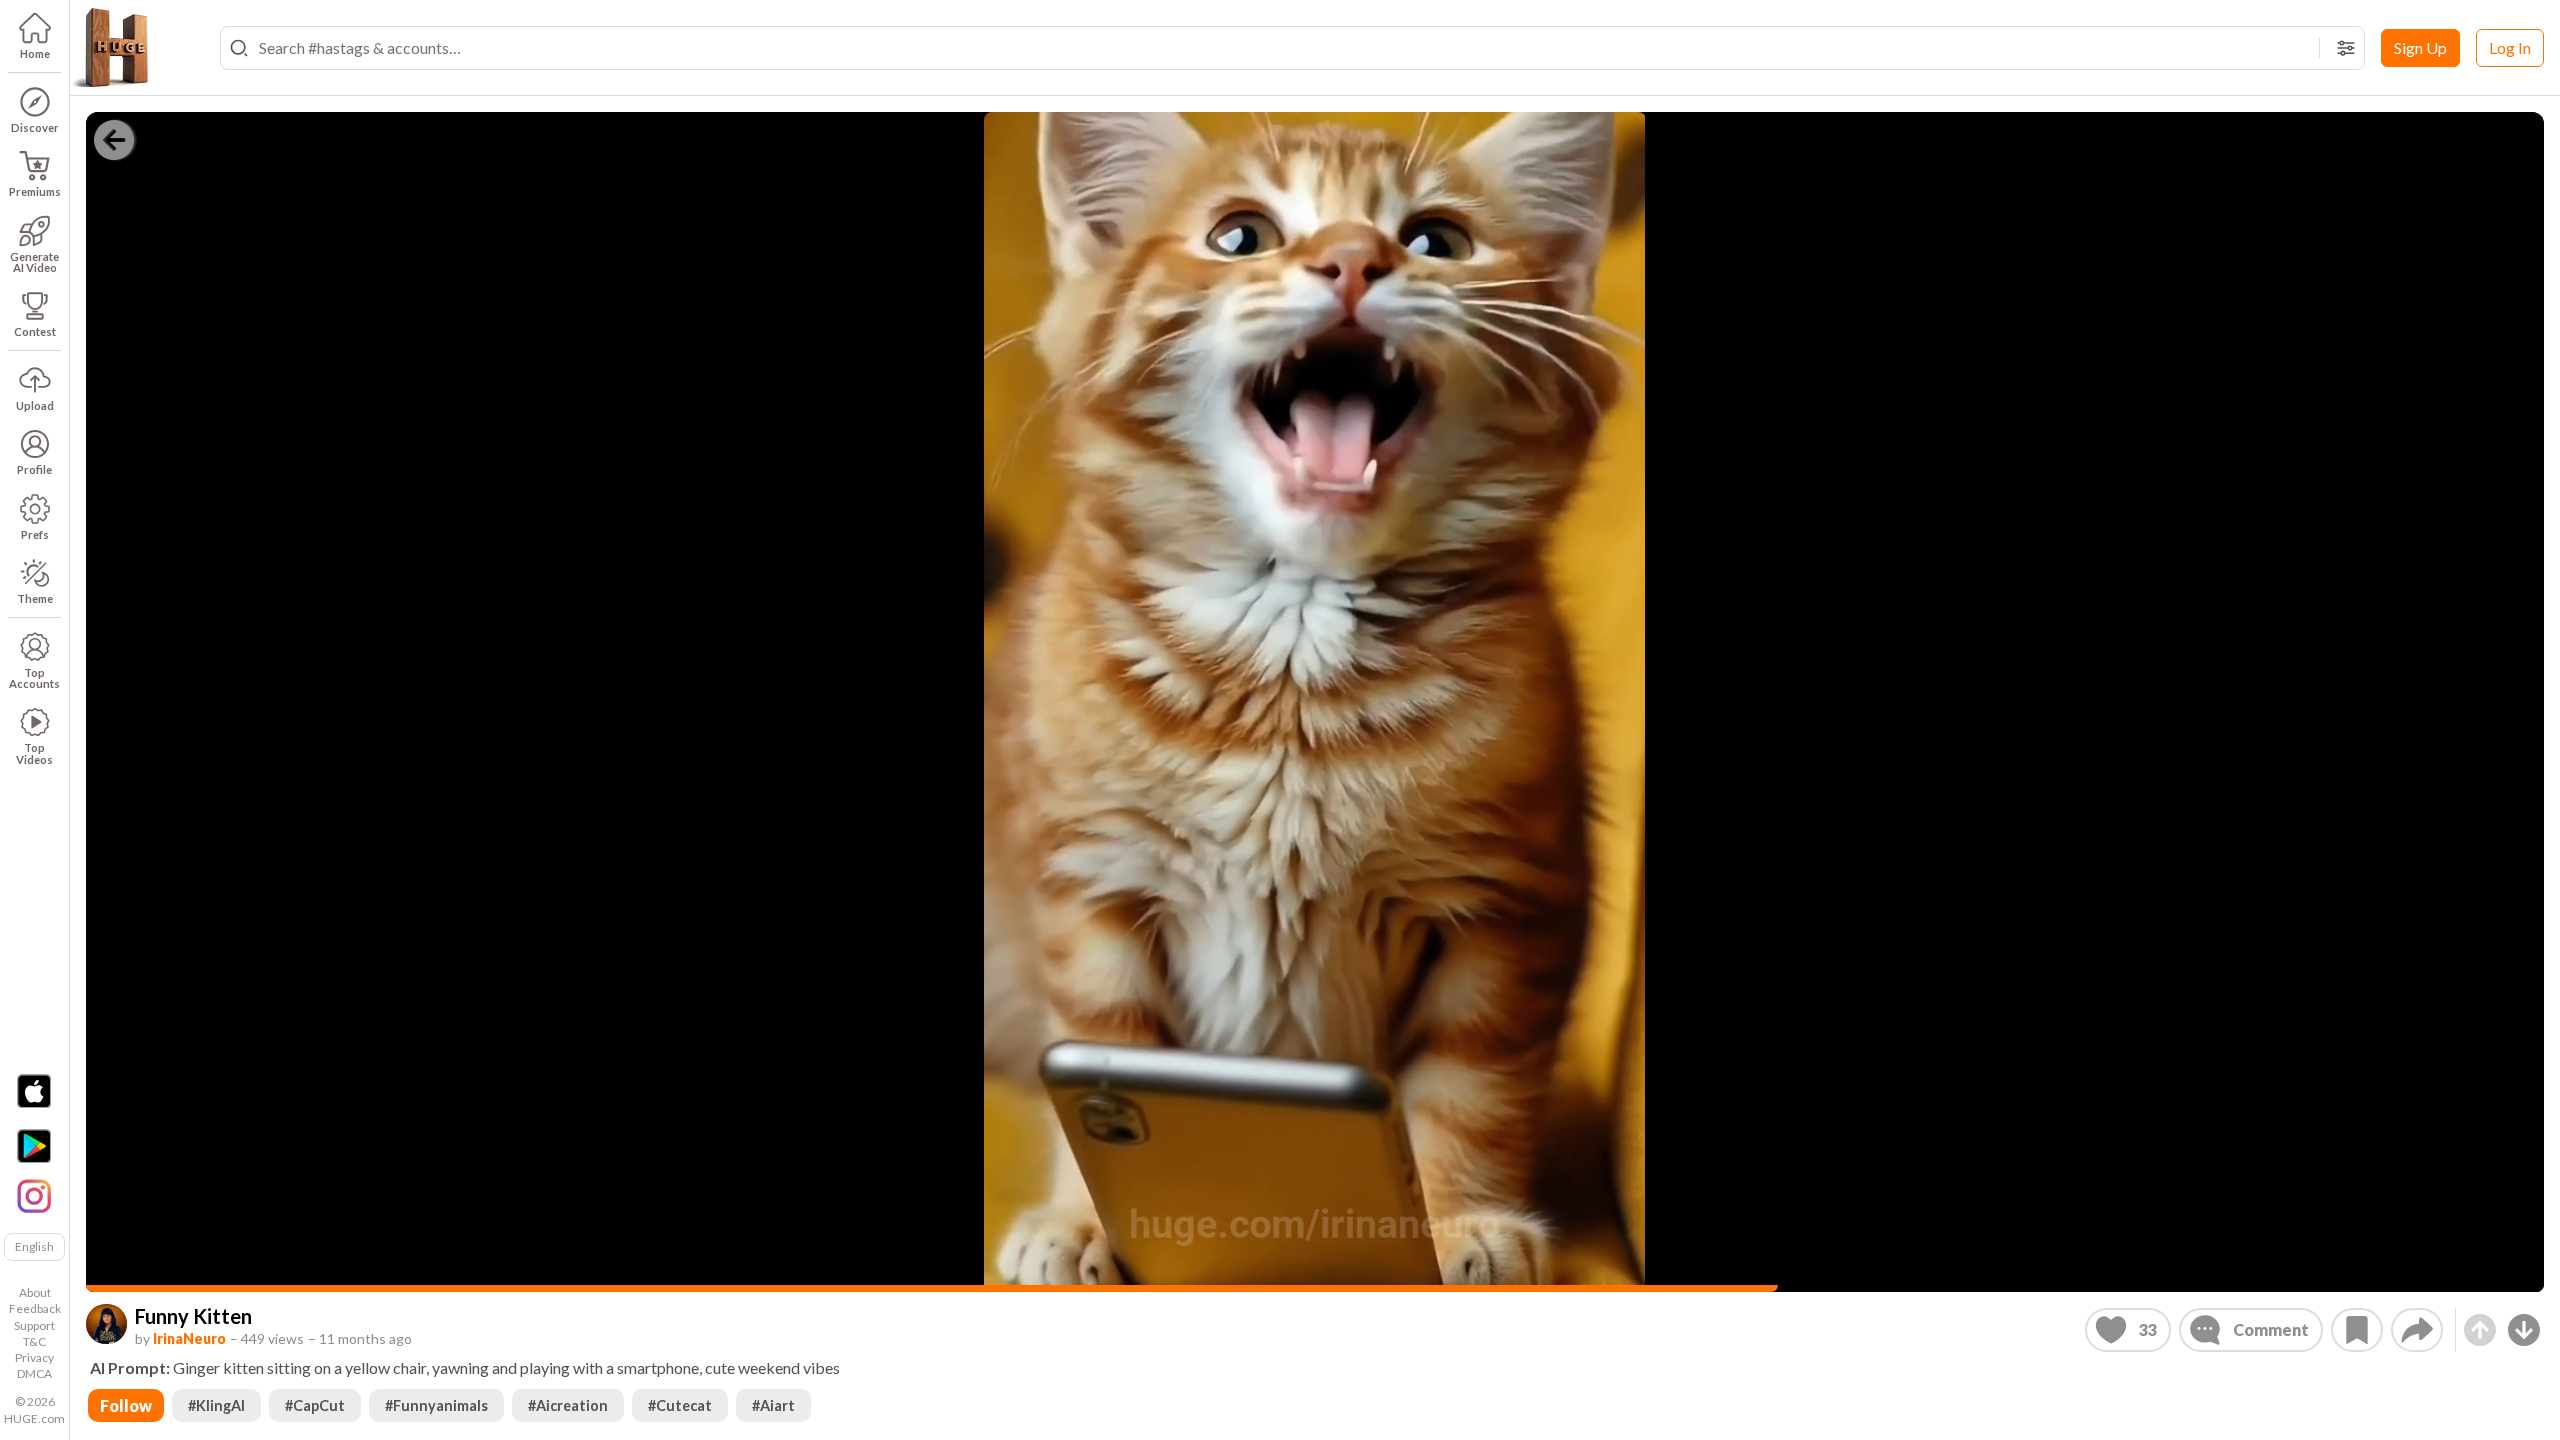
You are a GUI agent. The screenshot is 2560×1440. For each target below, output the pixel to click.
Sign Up (2420, 47)
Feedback (35, 1308)
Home (35, 53)
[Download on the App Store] (34, 1091)
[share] (2417, 1330)
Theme (35, 598)
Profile (34, 469)
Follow (126, 1405)
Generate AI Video (34, 262)
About (35, 1292)
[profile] (106, 1324)
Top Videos (34, 753)
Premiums (35, 191)
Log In (2510, 47)
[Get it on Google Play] (34, 1146)
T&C (34, 1341)
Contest (35, 331)
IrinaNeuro (189, 1338)
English (34, 1246)
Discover (35, 127)
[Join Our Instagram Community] (34, 1194)
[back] (114, 140)
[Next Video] (2524, 1330)
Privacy (34, 1357)
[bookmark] (2357, 1330)
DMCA (34, 1373)
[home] (110, 48)
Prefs (35, 534)
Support (34, 1325)
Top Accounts (34, 678)
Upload (35, 405)
